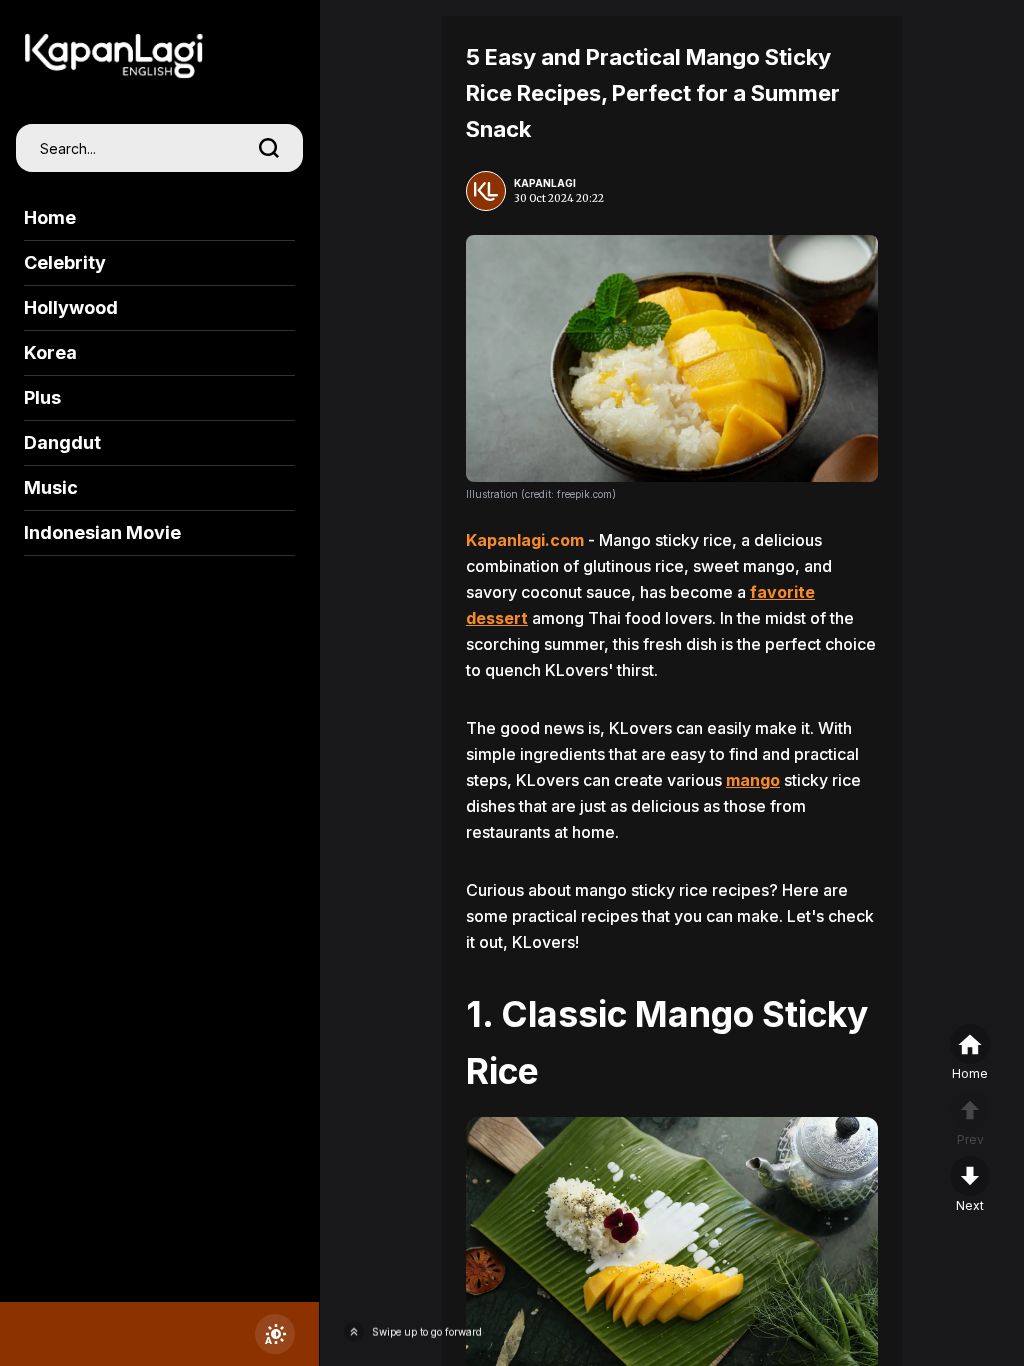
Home (50, 217)
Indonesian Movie (102, 532)
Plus (42, 397)
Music (51, 487)
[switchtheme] (275, 1334)
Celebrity (65, 262)
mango (753, 780)
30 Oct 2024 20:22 (559, 198)
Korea (50, 352)
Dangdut (62, 442)
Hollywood (71, 307)
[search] (269, 148)
